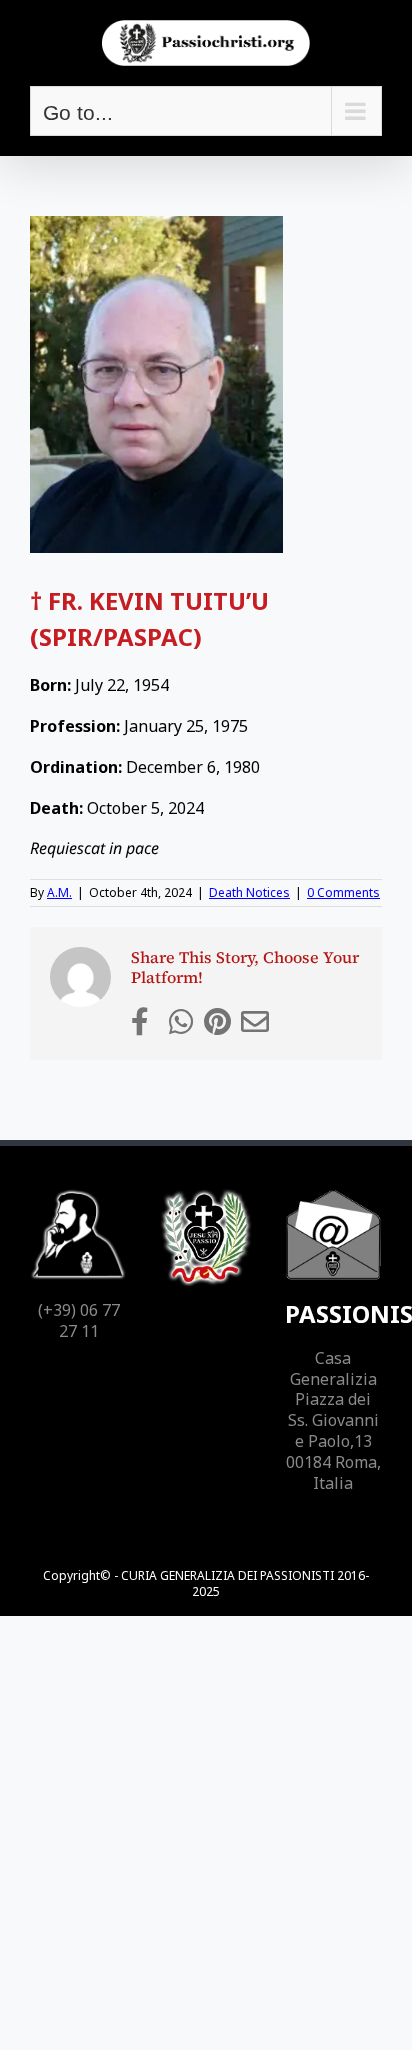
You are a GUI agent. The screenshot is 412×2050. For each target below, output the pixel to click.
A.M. (59, 892)
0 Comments (343, 892)
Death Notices (249, 892)
